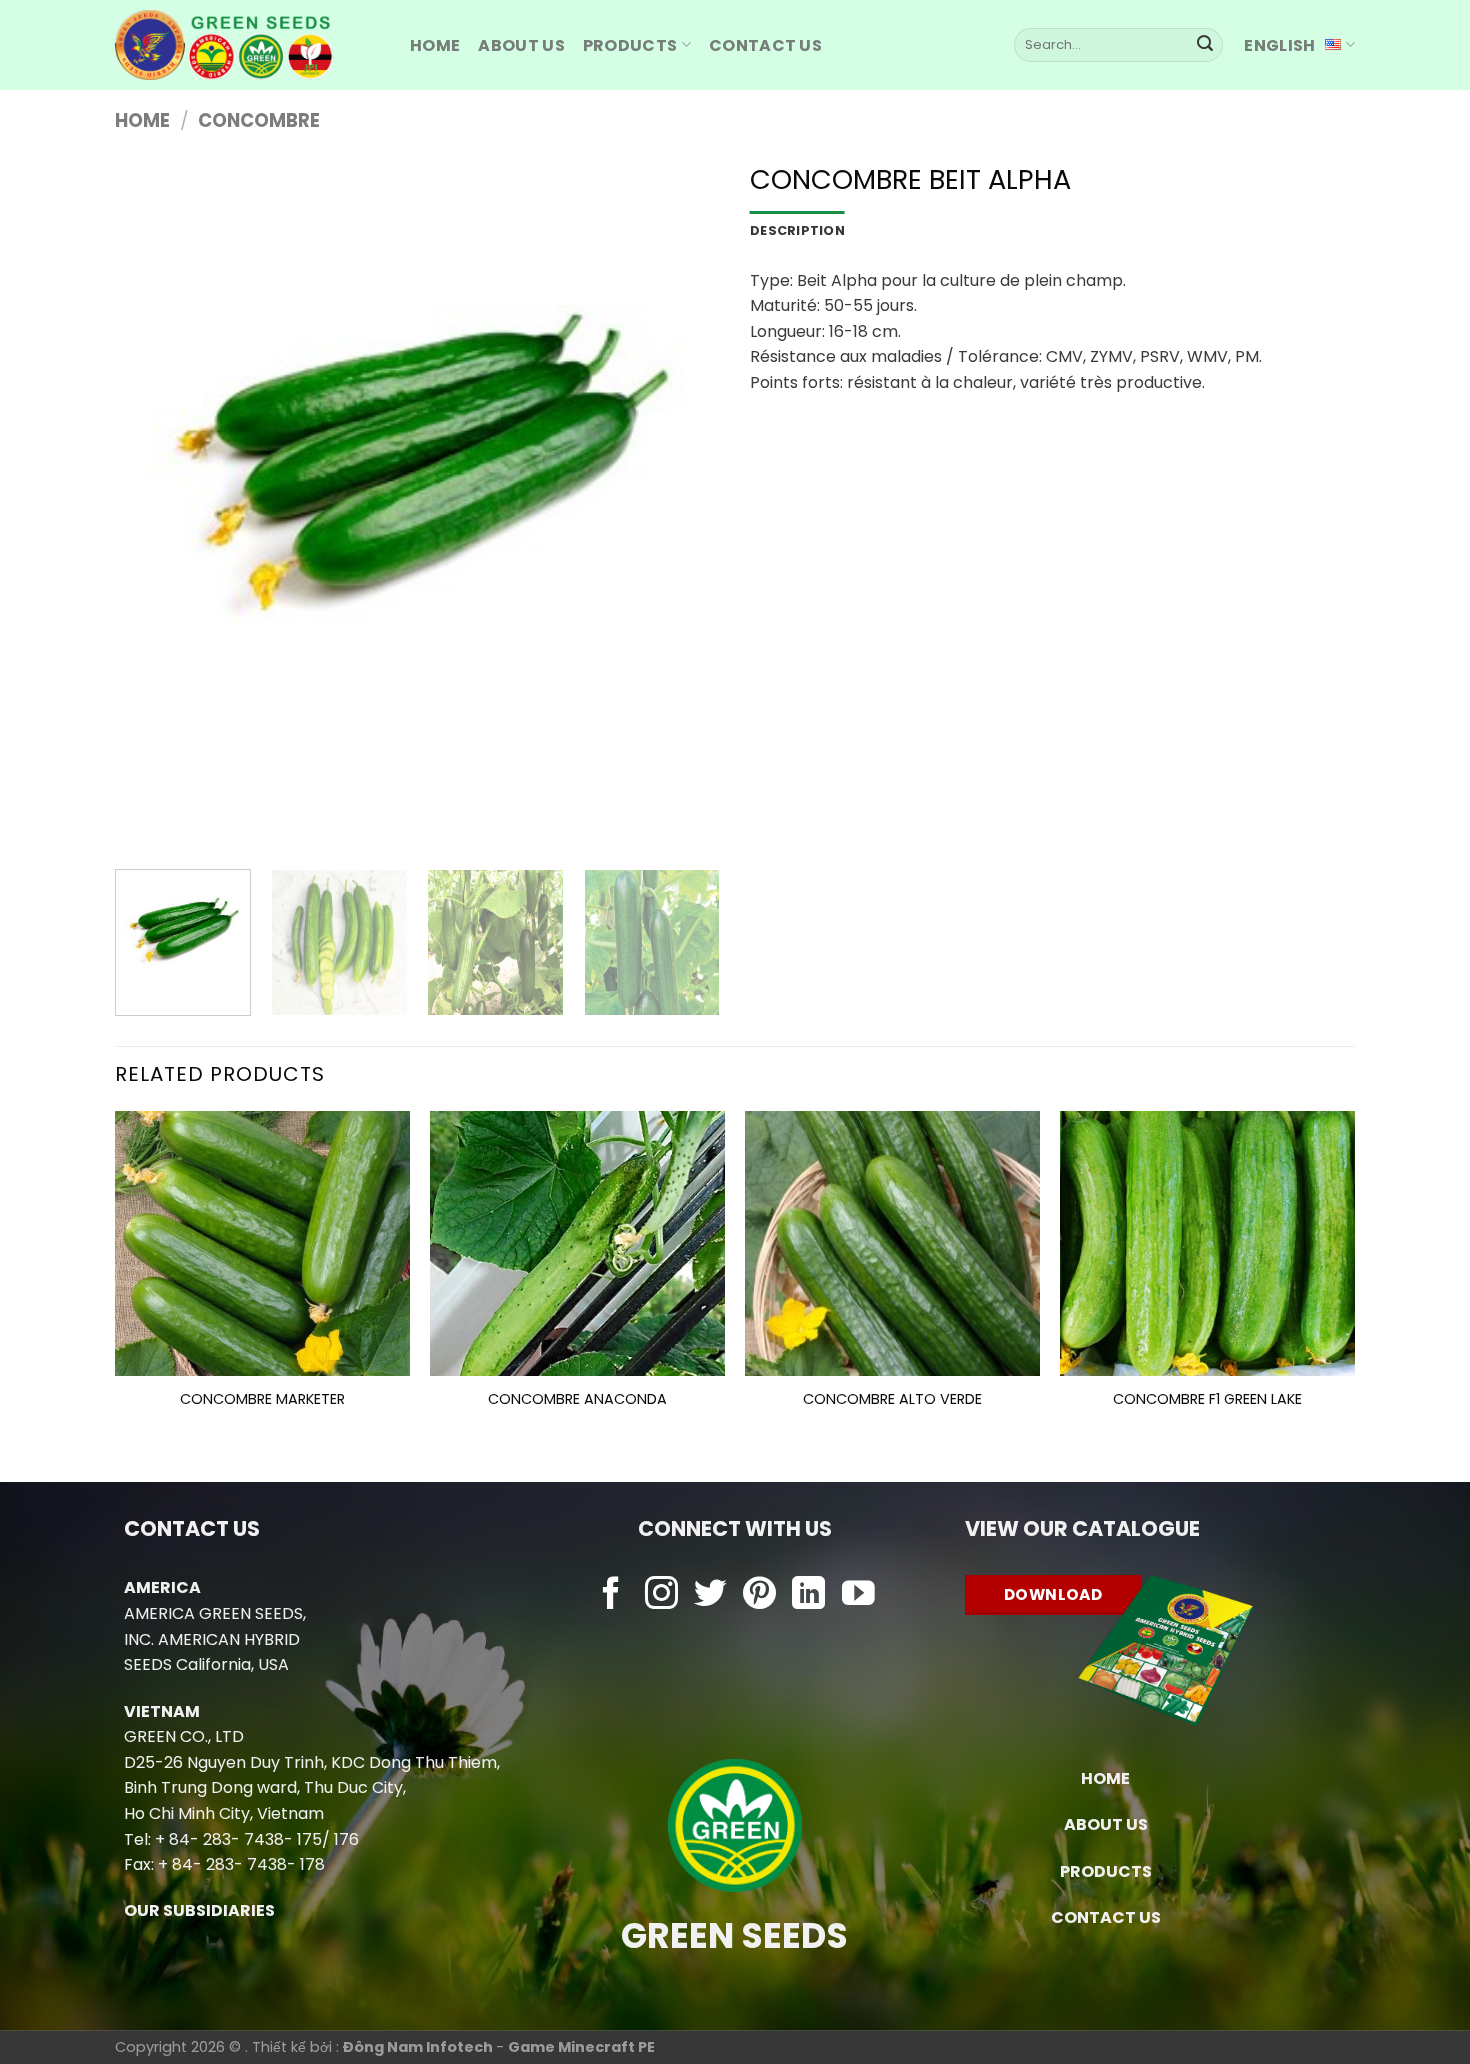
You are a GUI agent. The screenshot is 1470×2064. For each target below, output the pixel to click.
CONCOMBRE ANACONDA (577, 1399)
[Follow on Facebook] (611, 1595)
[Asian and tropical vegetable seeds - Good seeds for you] (247, 45)
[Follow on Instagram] (661, 1595)
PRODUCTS (630, 45)
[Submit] (1205, 45)
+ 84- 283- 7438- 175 (238, 1839)
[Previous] (152, 508)
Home (142, 120)
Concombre (259, 120)
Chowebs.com (734, 1635)
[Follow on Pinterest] (759, 1595)
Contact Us (765, 45)
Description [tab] (797, 230)
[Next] (683, 508)
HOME (435, 45)
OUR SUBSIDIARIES (199, 1910)
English (1279, 45)
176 (346, 1839)
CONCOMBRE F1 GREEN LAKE (1207, 1399)
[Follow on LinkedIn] (808, 1595)
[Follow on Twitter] (710, 1595)
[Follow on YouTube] (858, 1595)
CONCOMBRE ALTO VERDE (892, 1399)
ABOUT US (521, 45)
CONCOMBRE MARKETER (262, 1399)
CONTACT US (1106, 1917)
